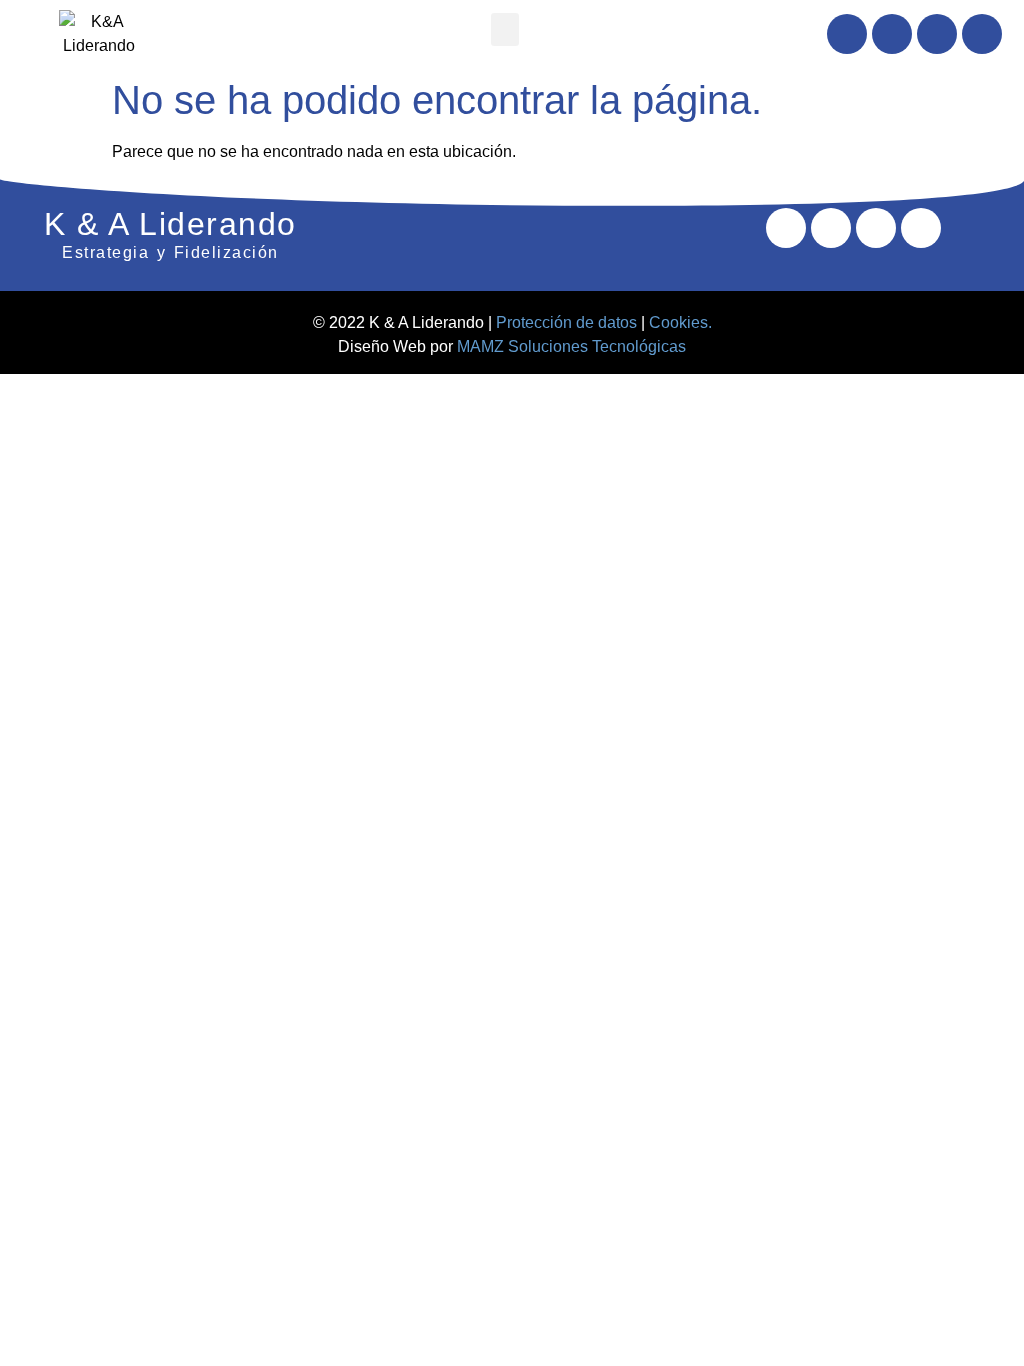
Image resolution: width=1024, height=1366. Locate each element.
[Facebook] (847, 34)
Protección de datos (566, 322)
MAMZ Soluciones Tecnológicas (571, 346)
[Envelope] (937, 34)
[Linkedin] (892, 34)
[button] (505, 29)
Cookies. (680, 322)
